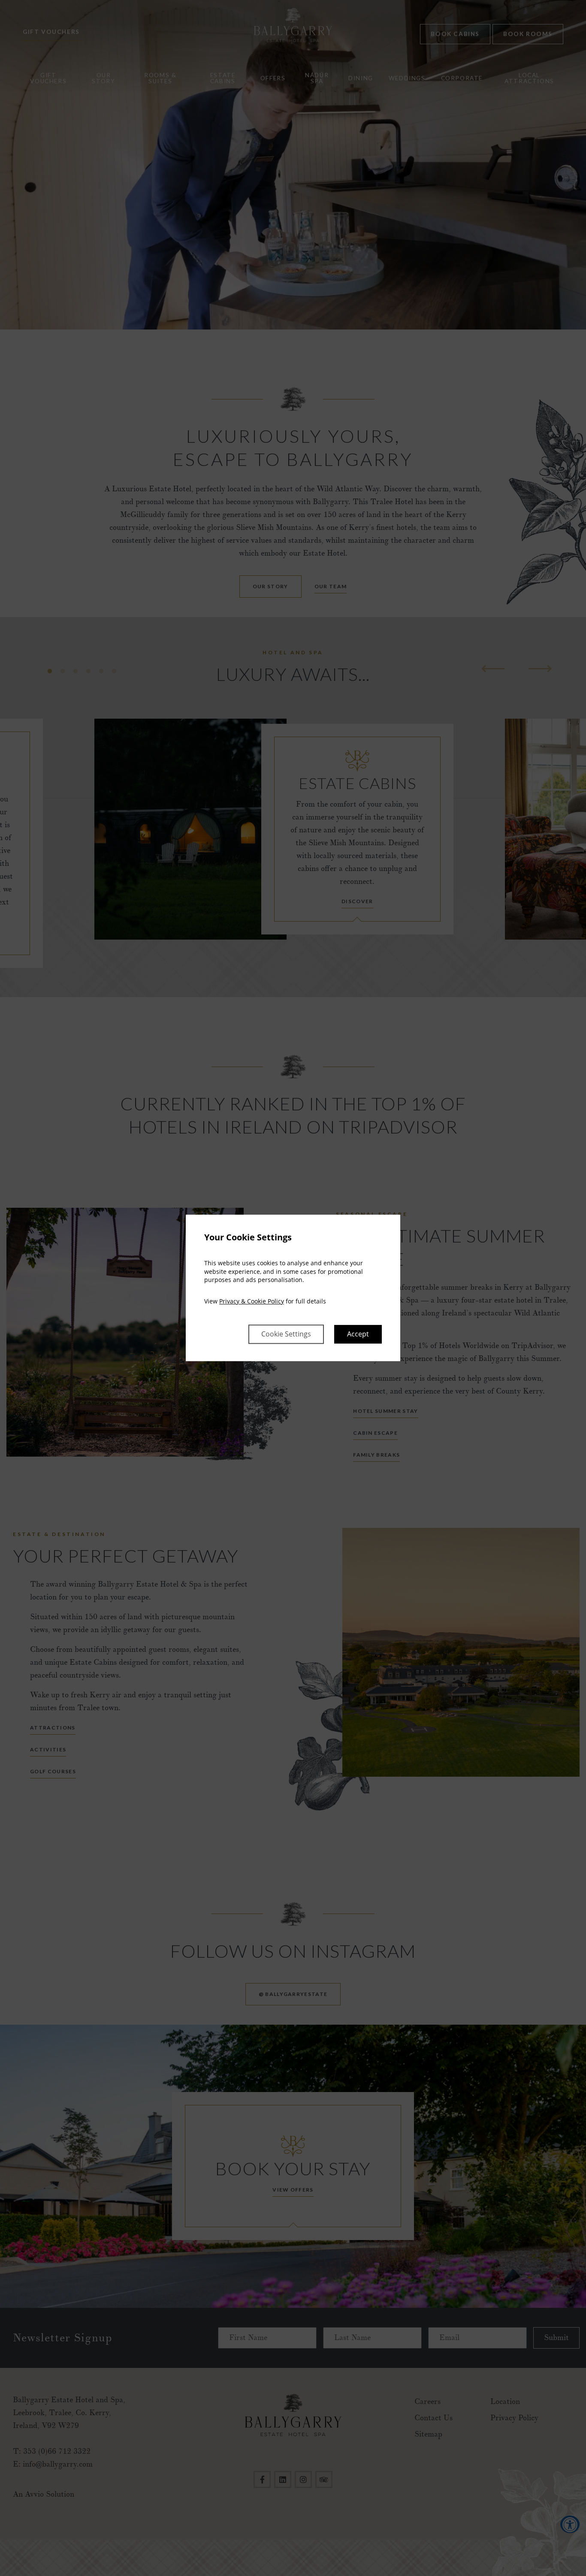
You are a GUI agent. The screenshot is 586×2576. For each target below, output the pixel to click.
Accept (358, 1334)
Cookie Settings (286, 1334)
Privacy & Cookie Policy (252, 1301)
